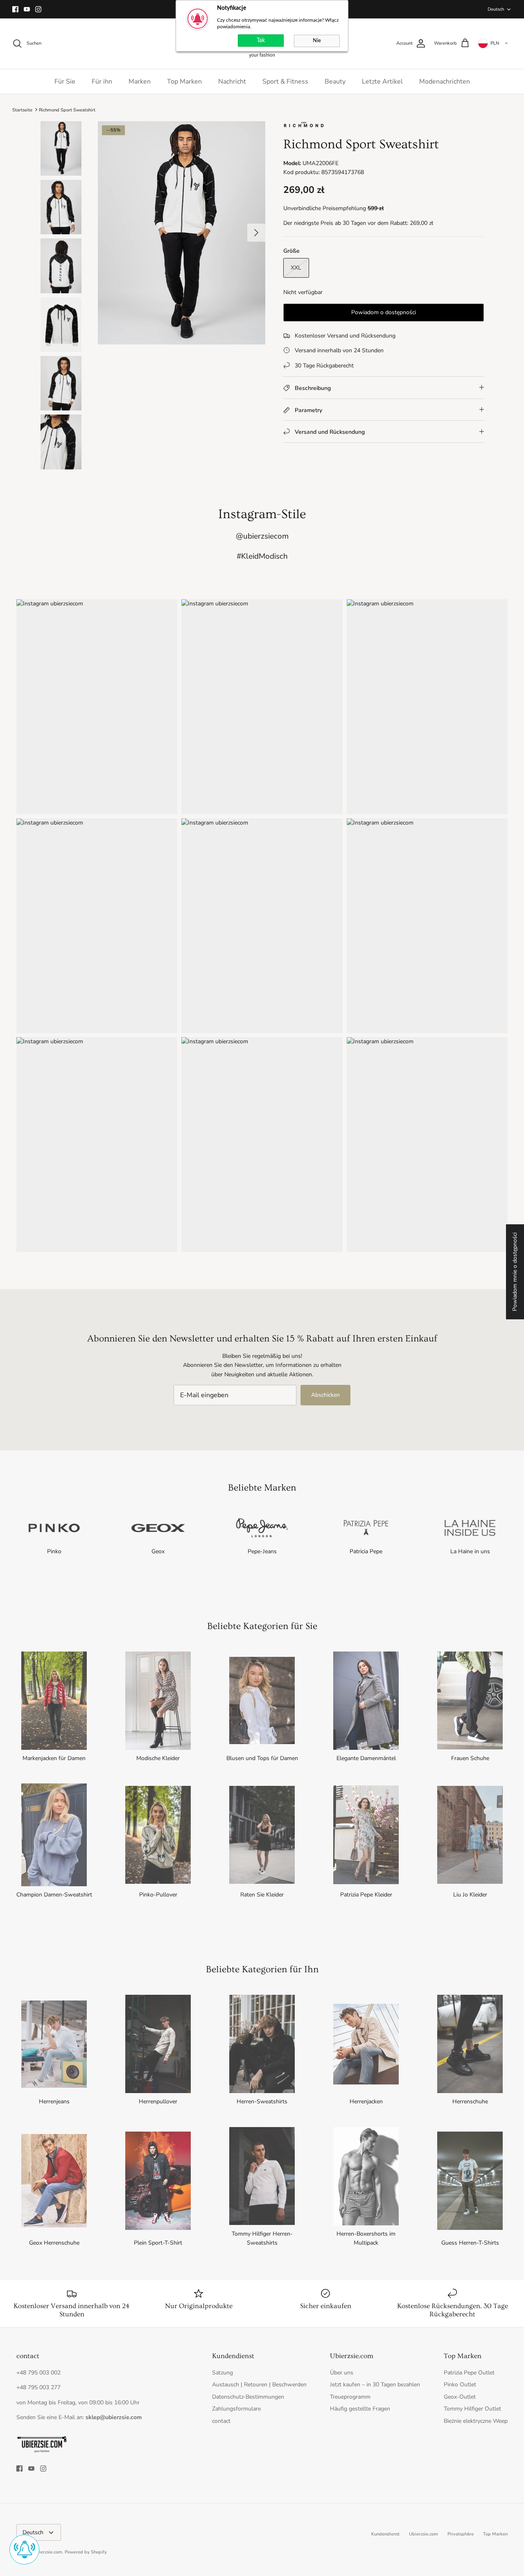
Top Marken (184, 82)
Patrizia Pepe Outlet (469, 2373)
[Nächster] (256, 233)
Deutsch (496, 9)
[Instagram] (38, 9)
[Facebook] (15, 9)
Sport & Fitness (285, 82)
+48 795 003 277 (38, 2387)
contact (221, 2421)
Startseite (22, 110)
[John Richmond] (304, 126)
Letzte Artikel (382, 82)
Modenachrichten (445, 82)
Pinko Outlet (460, 2385)
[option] (182, 233)
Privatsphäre (461, 2534)
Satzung (222, 2373)
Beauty (335, 82)
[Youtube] (27, 9)
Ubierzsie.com (423, 2534)
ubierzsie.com (48, 2552)
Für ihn (102, 82)
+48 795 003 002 (38, 2373)
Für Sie (65, 82)
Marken (140, 82)
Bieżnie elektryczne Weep (476, 2421)
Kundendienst (385, 2534)
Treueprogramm (350, 2397)
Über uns (342, 2373)
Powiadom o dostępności (384, 312)
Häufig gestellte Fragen (360, 2409)
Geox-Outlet (460, 2397)
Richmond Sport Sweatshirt (67, 110)
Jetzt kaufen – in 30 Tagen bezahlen (375, 2385)
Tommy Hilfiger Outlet (472, 2409)
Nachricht (232, 82)
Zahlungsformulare (236, 2409)
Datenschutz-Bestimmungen (248, 2397)
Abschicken (325, 1395)
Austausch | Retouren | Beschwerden (259, 2385)
